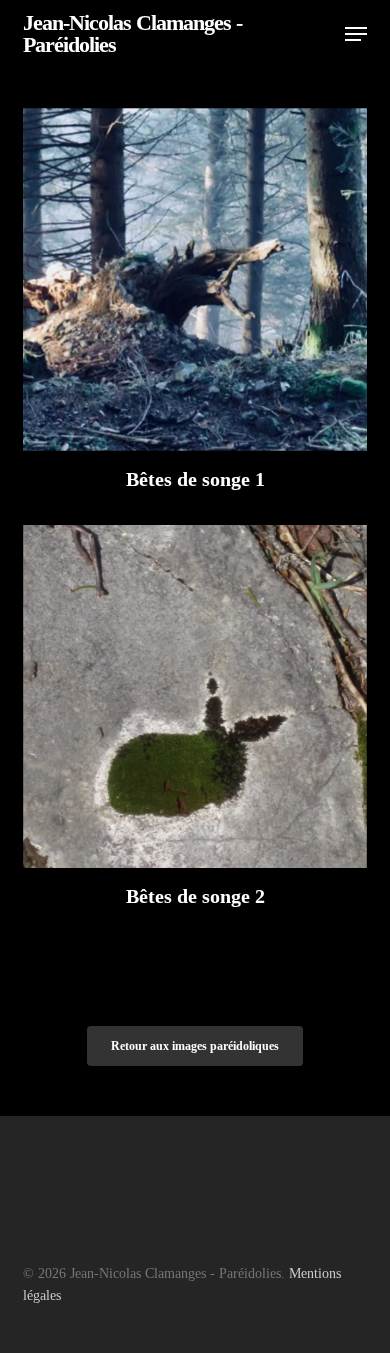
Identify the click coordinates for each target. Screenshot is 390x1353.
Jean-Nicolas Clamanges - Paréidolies (132, 34)
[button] (356, 34)
